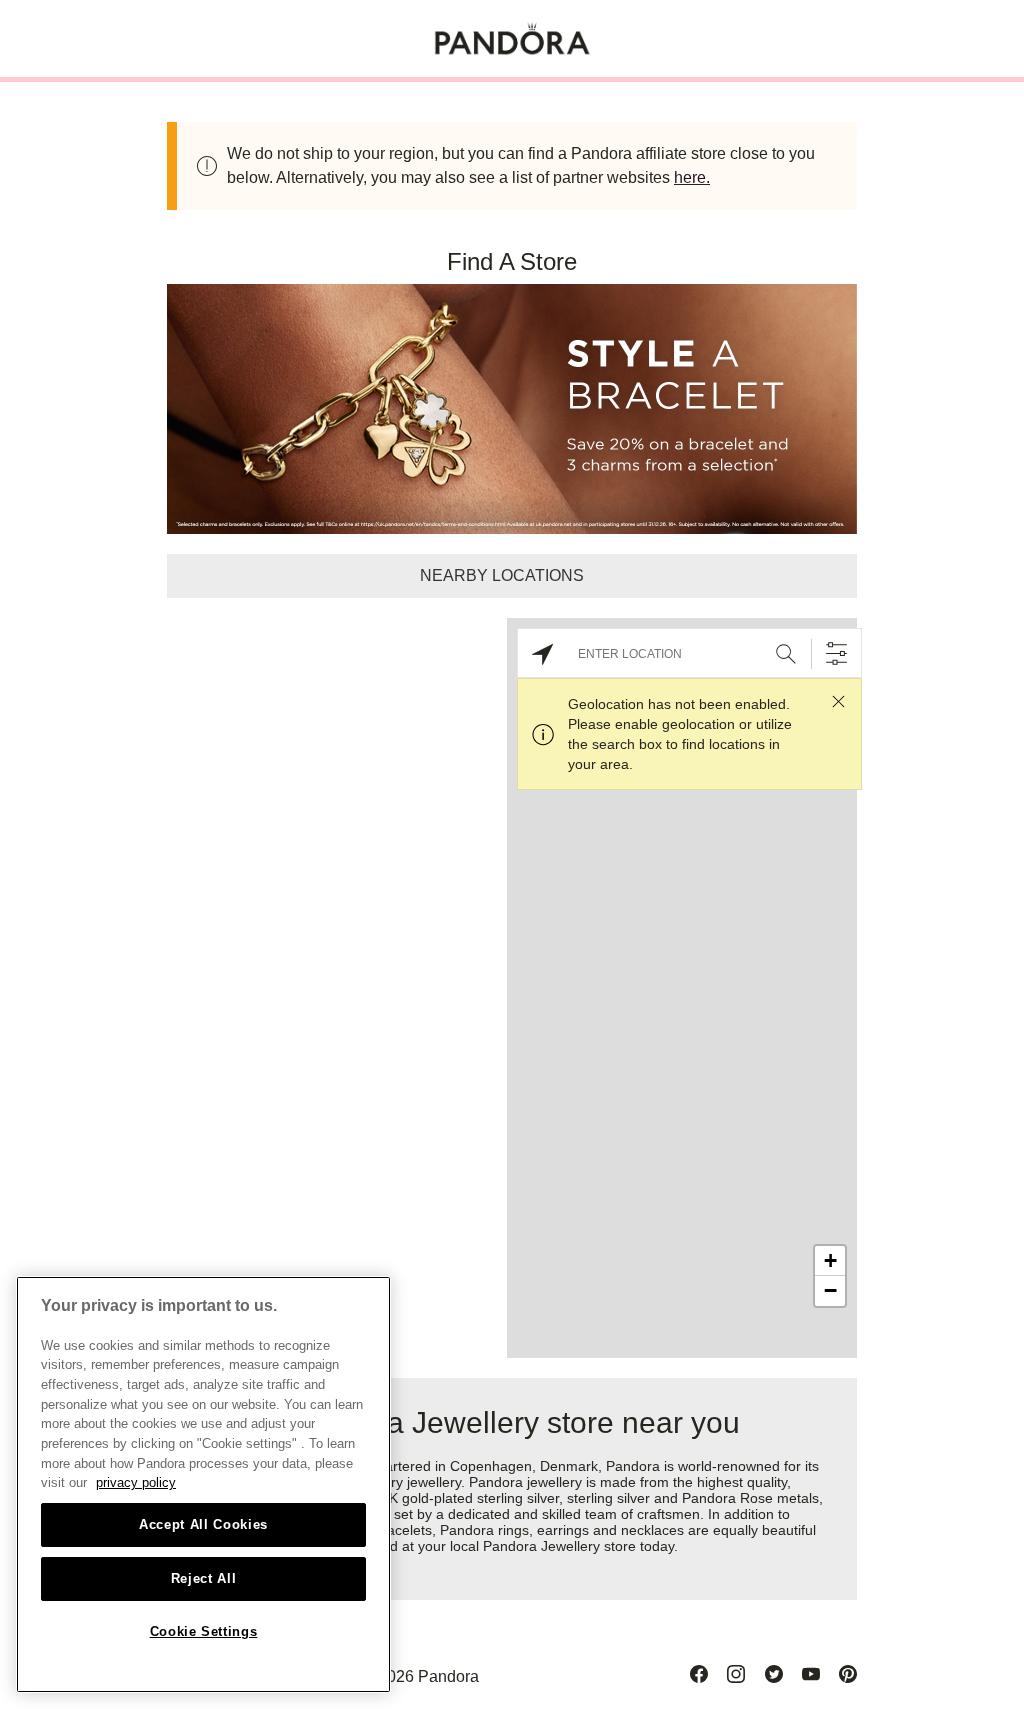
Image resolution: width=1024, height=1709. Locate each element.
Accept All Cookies (203, 1524)
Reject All (204, 1578)
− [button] (830, 1290)
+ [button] (830, 1260)
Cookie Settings (204, 1631)
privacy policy (136, 1482)
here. (692, 177)
